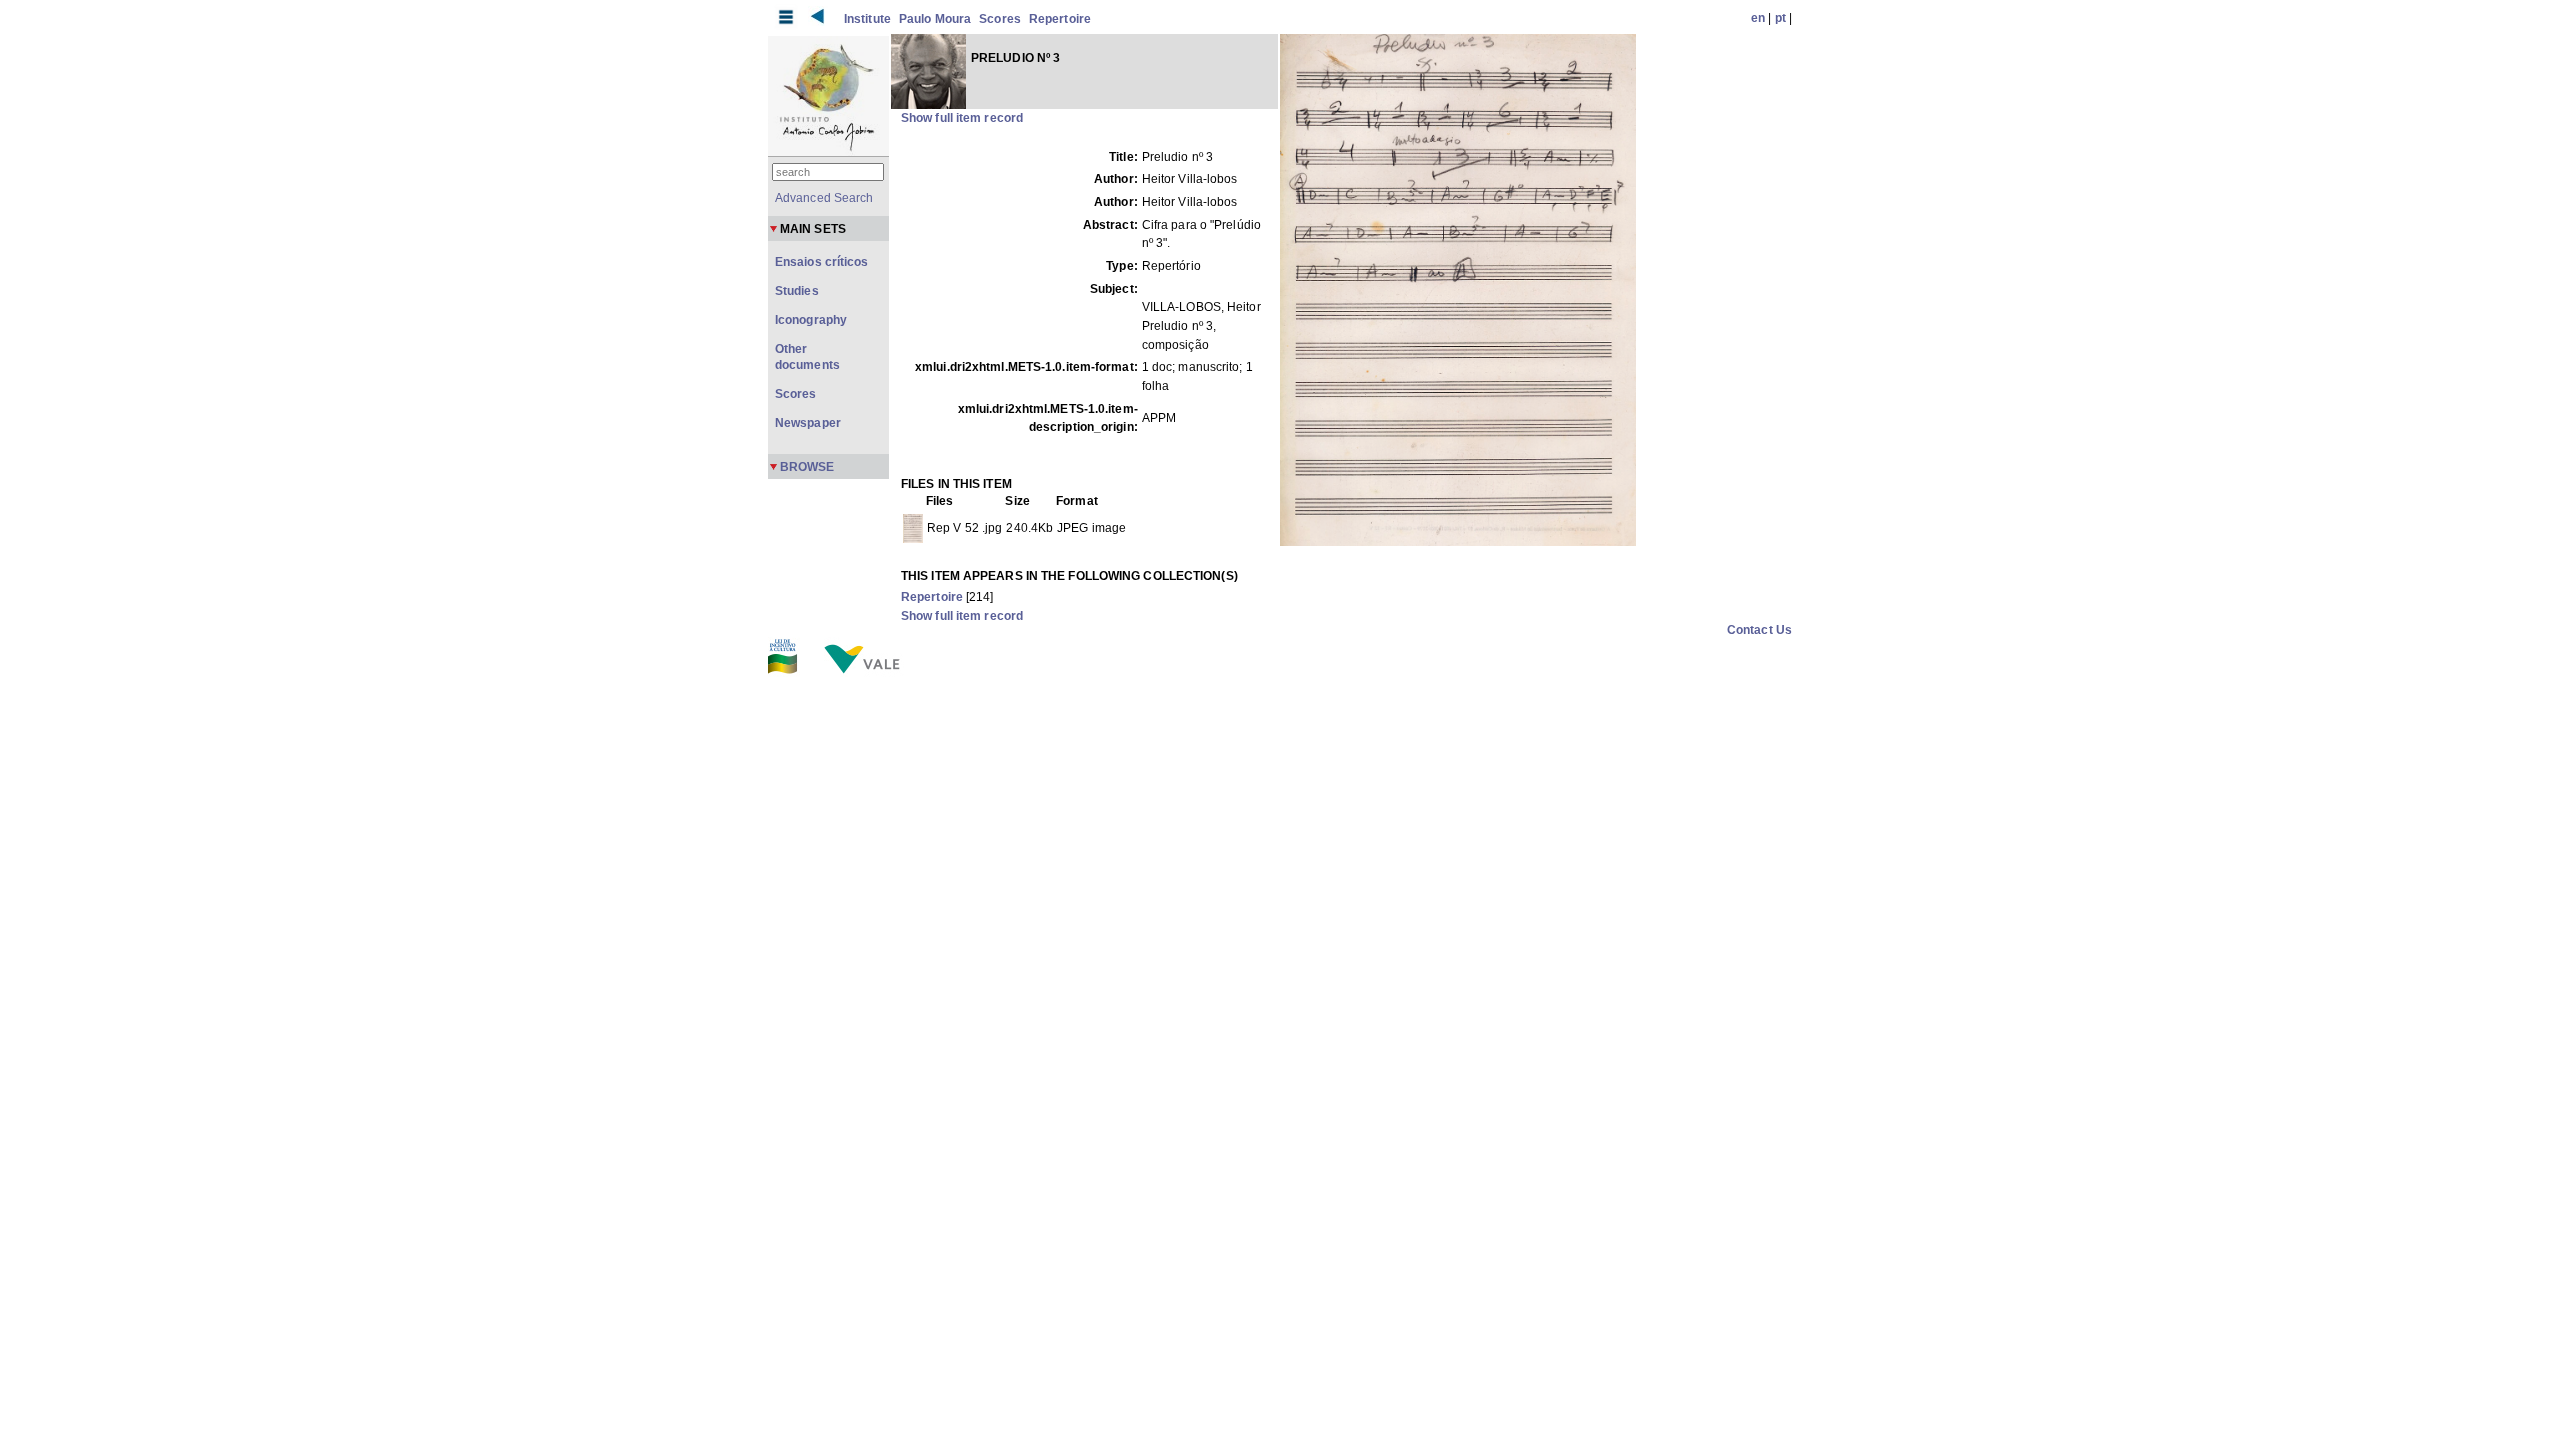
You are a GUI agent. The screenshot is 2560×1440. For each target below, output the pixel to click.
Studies (797, 291)
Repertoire (1060, 19)
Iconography (811, 320)
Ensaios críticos (822, 262)
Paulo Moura (935, 19)
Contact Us (1759, 630)
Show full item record (962, 118)
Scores (1000, 19)
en (1758, 18)
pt (1780, 18)
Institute (867, 19)
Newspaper (808, 423)
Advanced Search (824, 198)
